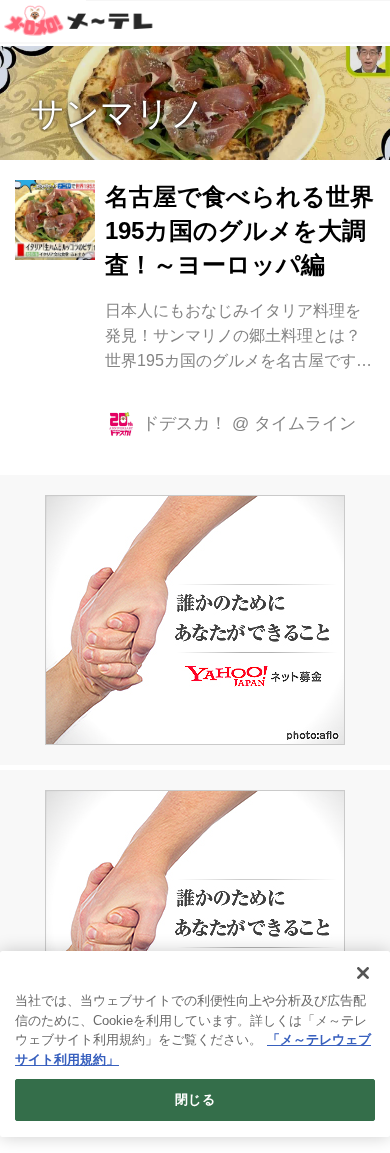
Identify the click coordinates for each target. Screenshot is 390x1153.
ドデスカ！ (184, 423)
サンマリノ (117, 113)
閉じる (194, 1099)
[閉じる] (363, 973)
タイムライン (305, 423)
